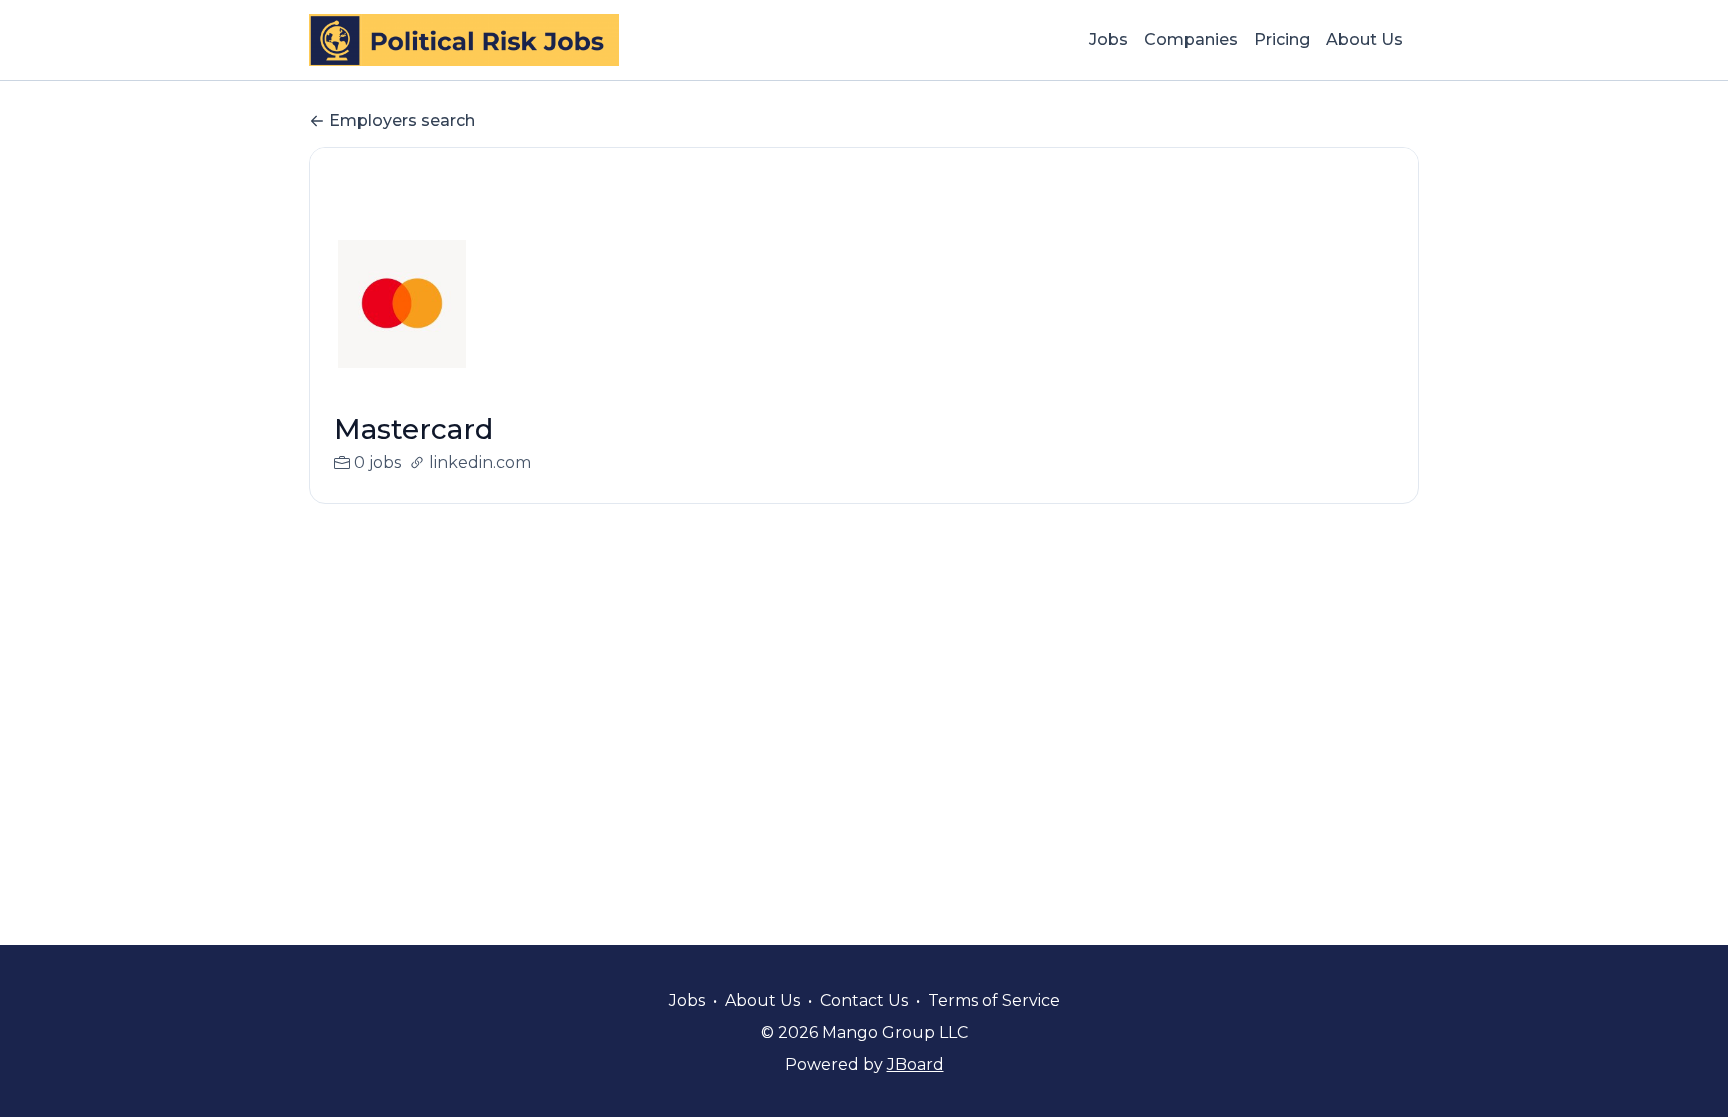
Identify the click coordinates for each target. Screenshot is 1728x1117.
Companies (1191, 39)
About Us (1364, 39)
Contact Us (864, 1000)
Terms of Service (994, 1000)
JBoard (915, 1064)
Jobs (1108, 39)
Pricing (1282, 39)
